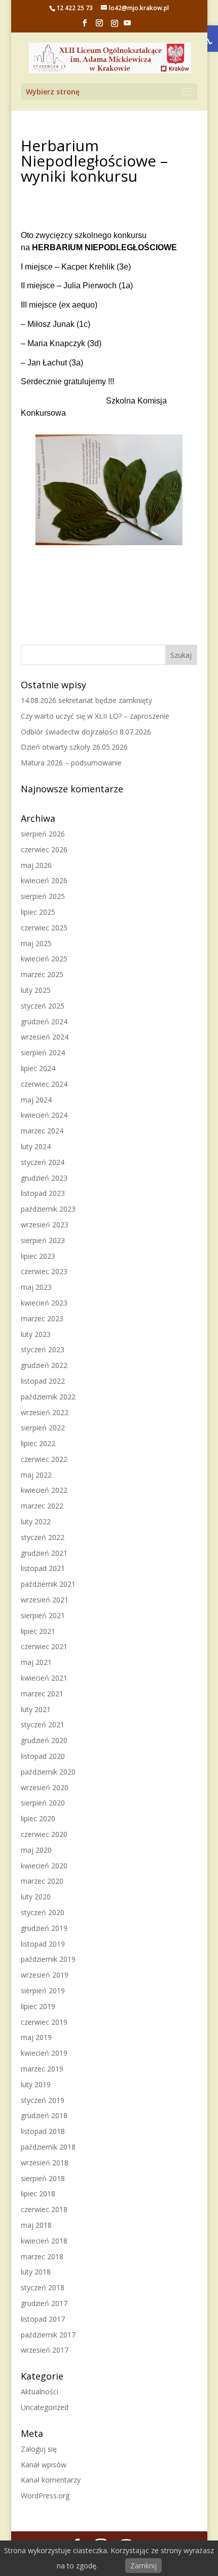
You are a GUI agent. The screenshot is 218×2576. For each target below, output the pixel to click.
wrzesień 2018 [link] (45, 2163)
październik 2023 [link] (48, 1209)
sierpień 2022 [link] (43, 1428)
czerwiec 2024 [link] (44, 1084)
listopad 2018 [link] (43, 2131)
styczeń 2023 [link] (43, 1349)
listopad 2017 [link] (43, 2319)
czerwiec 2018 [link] (44, 2209)
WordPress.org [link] (45, 2496)
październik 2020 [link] (48, 1772)
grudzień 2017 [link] (44, 2303)
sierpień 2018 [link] (43, 2178)
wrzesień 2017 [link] (45, 2350)
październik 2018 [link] (48, 2147)
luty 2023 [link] (36, 1334)
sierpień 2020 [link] (43, 1803)
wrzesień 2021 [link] (45, 1600)
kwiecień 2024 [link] (44, 1115)
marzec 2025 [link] (42, 974)
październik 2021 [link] (48, 1584)
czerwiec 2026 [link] (44, 849)
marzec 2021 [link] (42, 1694)
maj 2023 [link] (36, 1287)
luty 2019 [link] (36, 2084)
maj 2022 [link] (36, 1475)
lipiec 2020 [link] (38, 1818)
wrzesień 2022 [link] (45, 1412)
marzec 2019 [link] (42, 2069)
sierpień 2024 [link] (43, 1052)
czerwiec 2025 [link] (44, 928)
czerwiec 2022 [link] (44, 1459)
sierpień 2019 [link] (43, 1990)
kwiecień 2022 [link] (44, 1490)
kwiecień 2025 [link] (44, 959)
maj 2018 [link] (36, 2225)
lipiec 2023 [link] (38, 1256)
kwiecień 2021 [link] (44, 1678)
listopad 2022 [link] (43, 1381)
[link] (85, 26)
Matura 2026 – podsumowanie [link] (71, 763)
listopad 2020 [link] (43, 1756)
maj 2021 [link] (36, 1662)
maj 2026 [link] (36, 865)
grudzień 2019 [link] (44, 1928)
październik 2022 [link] (48, 1397)
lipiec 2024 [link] (38, 1068)
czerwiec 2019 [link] (44, 2022)
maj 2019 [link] (36, 2037)
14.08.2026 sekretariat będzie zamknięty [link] (86, 700)
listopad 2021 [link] (43, 1568)
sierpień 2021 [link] (43, 1615)
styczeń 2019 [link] (43, 2100)
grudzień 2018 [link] (44, 2115)
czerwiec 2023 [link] (44, 1271)
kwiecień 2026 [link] (44, 880)
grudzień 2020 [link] (44, 1740)
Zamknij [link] (143, 2566)
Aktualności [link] (40, 2391)
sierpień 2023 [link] (43, 1240)
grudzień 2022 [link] (44, 1365)
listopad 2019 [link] (43, 1944)
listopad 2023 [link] (43, 1193)
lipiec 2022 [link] (38, 1443)
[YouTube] (127, 26)
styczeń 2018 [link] (43, 2287)
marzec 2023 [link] (42, 1318)
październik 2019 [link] (48, 1959)
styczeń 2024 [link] (43, 1162)
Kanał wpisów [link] (44, 2465)
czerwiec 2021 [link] (44, 1646)
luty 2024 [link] (36, 1146)
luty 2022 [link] (36, 1521)
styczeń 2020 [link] (43, 1912)
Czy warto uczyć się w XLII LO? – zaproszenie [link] (95, 716)
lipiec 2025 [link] (38, 912)
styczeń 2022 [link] (43, 1537)
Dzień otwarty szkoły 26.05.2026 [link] (74, 747)
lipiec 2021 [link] (38, 1631)
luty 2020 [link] (36, 1897)
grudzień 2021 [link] (44, 1553)
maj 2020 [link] (36, 1850)
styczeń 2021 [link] (43, 1725)
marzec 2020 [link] (42, 1881)
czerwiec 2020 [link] (44, 1834)
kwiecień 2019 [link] (44, 2053)
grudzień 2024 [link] (44, 1022)
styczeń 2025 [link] (43, 1006)
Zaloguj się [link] (39, 2449)
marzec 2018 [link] (42, 2256)
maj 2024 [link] (36, 1100)
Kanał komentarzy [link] (51, 2480)
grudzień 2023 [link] (44, 1178)
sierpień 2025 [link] (43, 896)
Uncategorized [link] (45, 2407)
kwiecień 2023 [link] (44, 1303)
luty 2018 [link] (36, 2272)
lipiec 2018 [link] (38, 2194)
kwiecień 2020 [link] (44, 1866)
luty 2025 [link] (36, 990)
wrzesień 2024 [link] (45, 1037)
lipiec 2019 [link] (38, 2006)
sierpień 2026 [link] (43, 834)
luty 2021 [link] (36, 1709)
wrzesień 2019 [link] (45, 1975)
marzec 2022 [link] (42, 1506)
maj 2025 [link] (36, 943)
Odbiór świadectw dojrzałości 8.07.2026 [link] (86, 732)
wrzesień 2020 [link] (45, 1787)
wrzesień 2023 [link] (45, 1225)
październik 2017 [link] (48, 2335)
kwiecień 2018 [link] (44, 2241)
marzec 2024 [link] (42, 1131)
